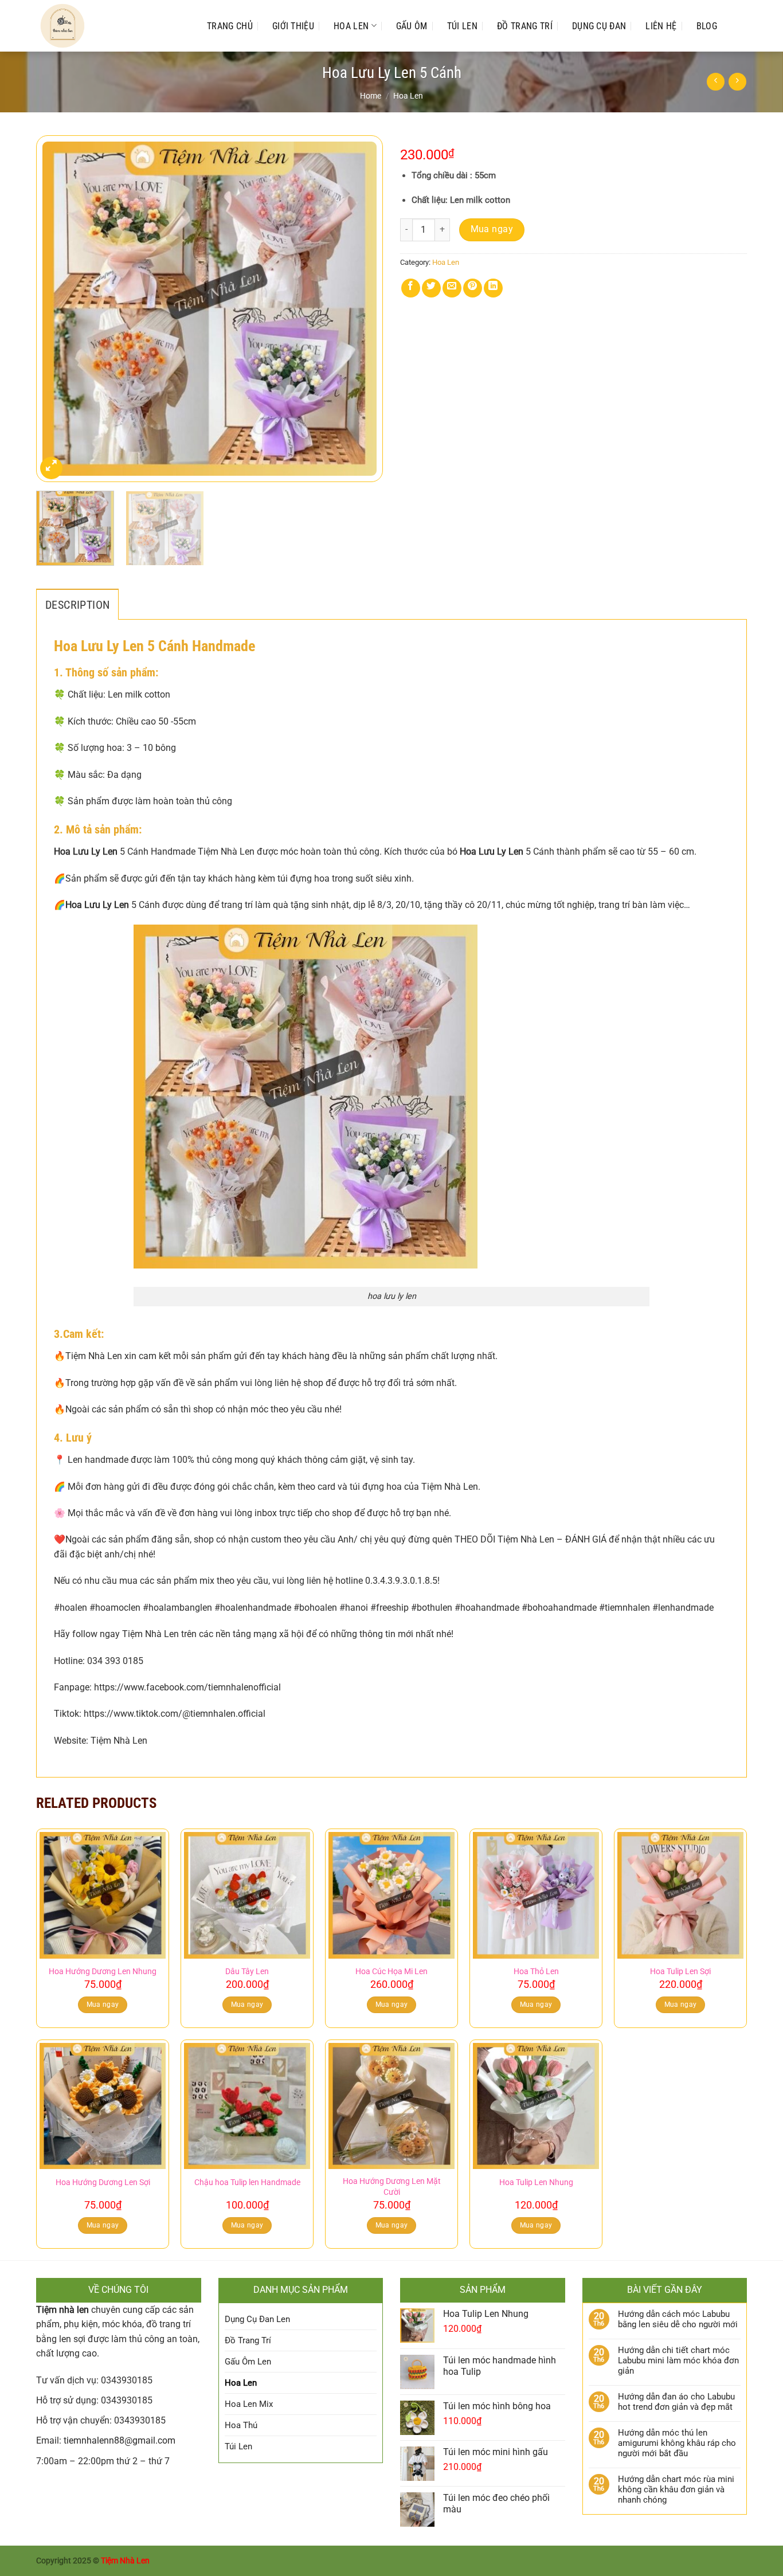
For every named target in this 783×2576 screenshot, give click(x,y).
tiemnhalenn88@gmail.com (120, 2440)
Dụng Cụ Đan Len (257, 2319)
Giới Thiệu (293, 26)
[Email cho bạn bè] (452, 288)
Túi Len (462, 26)
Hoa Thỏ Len (536, 1972)
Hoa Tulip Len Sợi (680, 1972)
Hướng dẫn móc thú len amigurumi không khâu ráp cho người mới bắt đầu (677, 2443)
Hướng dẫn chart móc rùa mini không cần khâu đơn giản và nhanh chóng (676, 2489)
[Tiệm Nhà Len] (110, 26)
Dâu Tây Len (247, 1972)
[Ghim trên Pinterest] (473, 288)
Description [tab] (77, 605)
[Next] (362, 309)
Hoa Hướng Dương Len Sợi (103, 2182)
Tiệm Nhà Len (125, 2561)
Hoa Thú (241, 2425)
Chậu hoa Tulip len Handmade (247, 2182)
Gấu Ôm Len (248, 2362)
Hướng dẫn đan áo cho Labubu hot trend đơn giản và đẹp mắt (676, 2402)
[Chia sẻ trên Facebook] (411, 288)
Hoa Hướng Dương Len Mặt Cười (392, 2187)
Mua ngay (492, 229)
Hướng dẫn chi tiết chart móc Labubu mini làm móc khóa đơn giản (678, 2360)
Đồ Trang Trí (525, 26)
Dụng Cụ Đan (599, 26)
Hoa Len (351, 26)
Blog (707, 26)
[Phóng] (51, 468)
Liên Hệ (661, 26)
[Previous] (57, 309)
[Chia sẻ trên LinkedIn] (493, 288)
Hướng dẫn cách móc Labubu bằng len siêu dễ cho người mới (678, 2319)
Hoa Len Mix (249, 2404)
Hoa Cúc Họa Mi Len (391, 1972)
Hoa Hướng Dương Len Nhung (103, 1972)
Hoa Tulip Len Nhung (536, 2182)
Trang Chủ (230, 26)
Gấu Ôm (412, 26)
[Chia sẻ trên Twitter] (431, 288)
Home (371, 96)
